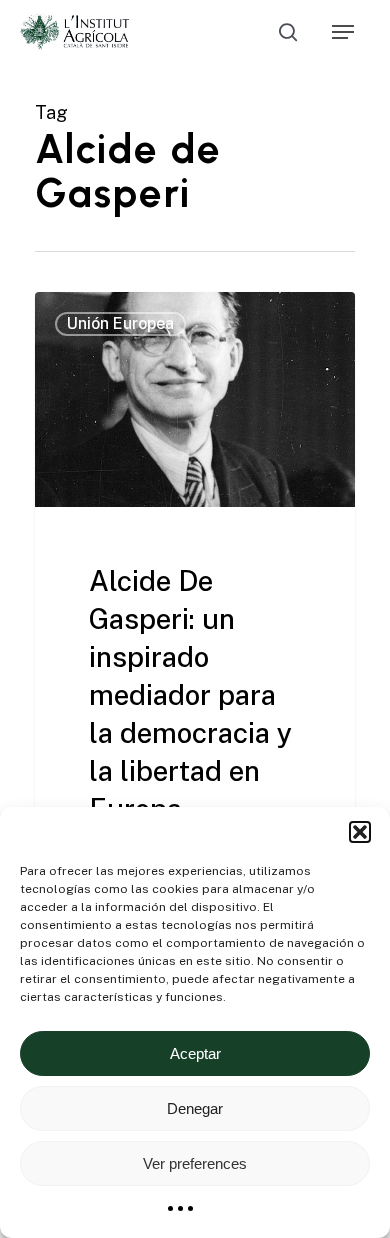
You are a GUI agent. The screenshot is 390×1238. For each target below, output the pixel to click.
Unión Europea (120, 323)
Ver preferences (195, 1163)
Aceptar (195, 1053)
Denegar (195, 1108)
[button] (360, 832)
